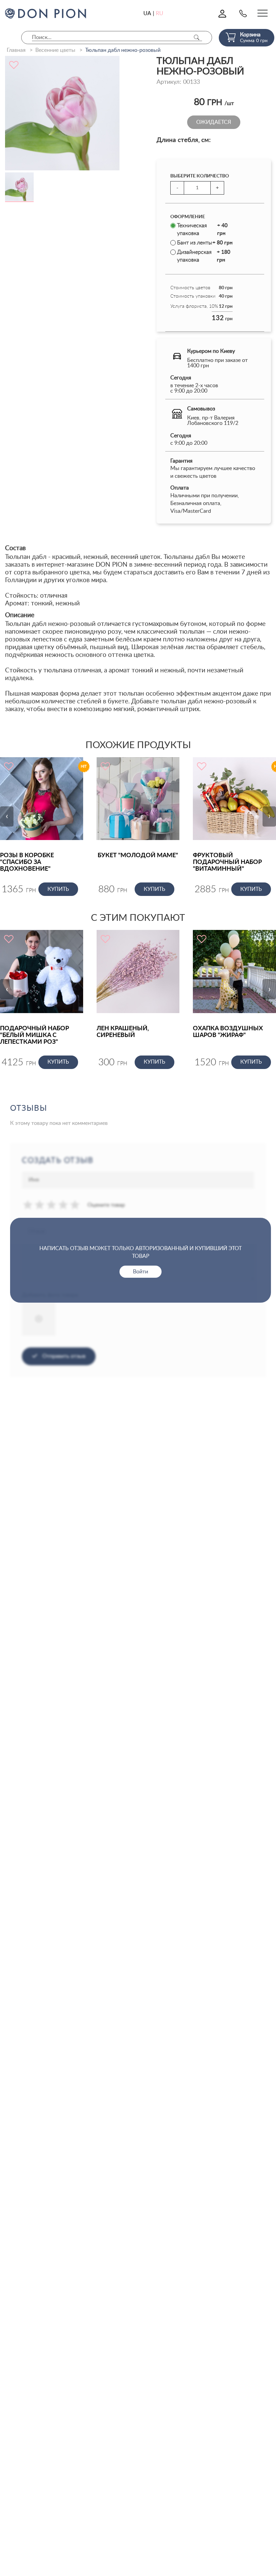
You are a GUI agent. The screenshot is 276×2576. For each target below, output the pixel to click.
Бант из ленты (205, 243)
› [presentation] (269, 816)
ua (147, 13)
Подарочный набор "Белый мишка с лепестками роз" (34, 1035)
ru (160, 13)
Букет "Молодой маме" (138, 856)
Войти (141, 1272)
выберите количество (200, 176)
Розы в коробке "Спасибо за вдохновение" (27, 862)
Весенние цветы (55, 50)
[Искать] (197, 38)
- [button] (177, 188)
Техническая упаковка (202, 229)
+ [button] (217, 188)
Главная (16, 50)
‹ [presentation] (7, 816)
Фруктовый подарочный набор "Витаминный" (227, 862)
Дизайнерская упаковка (204, 256)
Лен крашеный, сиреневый (123, 1032)
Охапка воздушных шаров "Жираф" (228, 1032)
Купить (58, 889)
